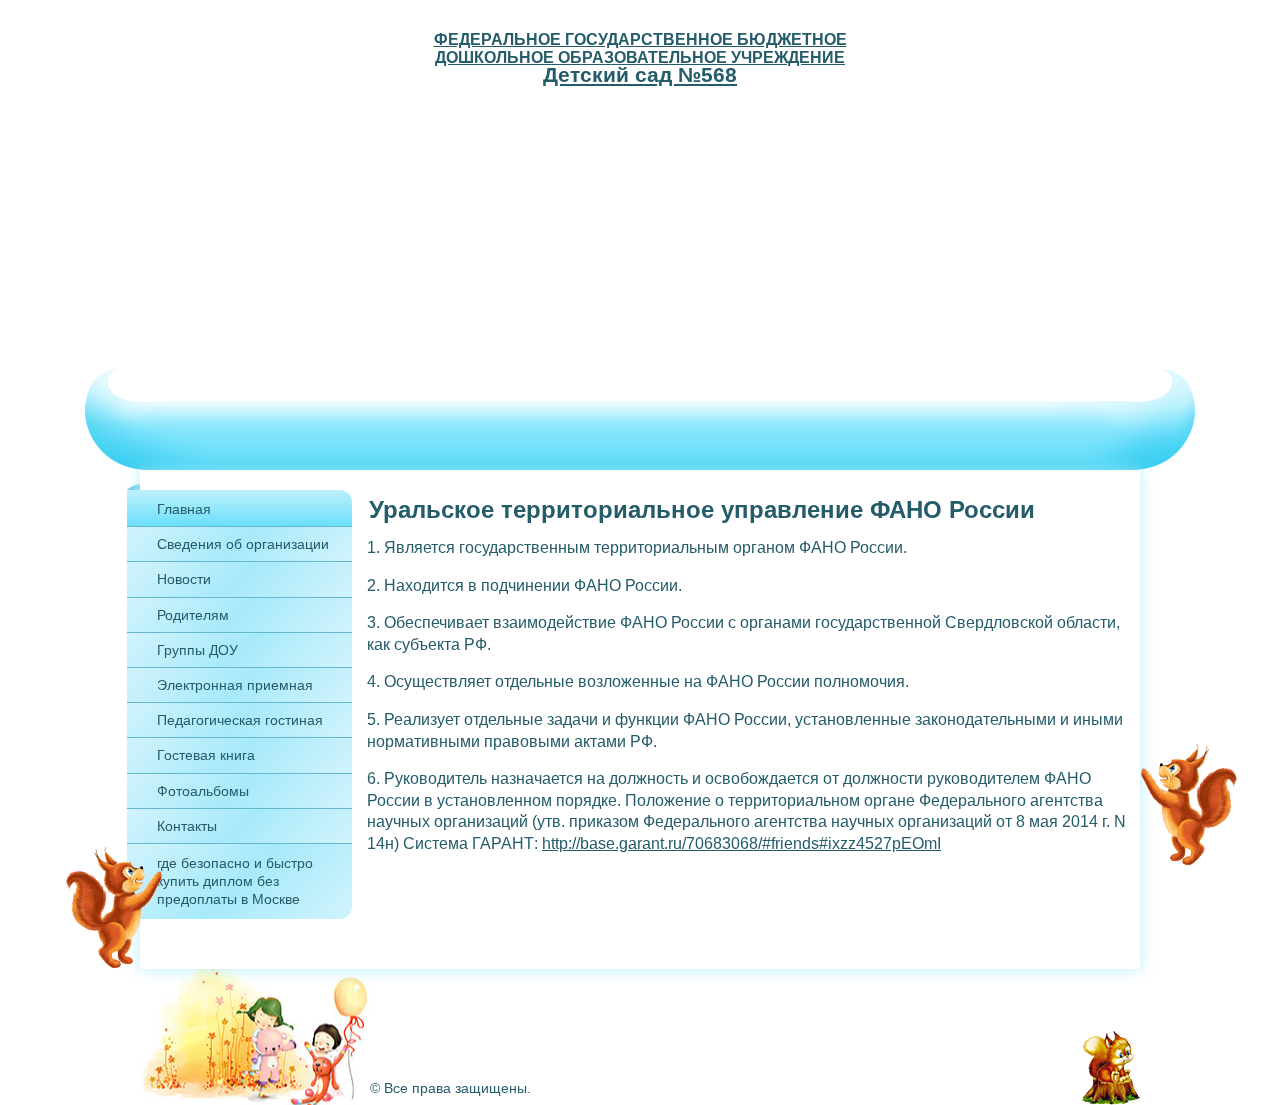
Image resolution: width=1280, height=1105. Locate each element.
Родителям (193, 615)
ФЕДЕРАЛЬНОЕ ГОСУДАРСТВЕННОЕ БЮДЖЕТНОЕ (640, 39)
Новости (184, 579)
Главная (184, 509)
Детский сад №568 (640, 74)
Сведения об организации (243, 544)
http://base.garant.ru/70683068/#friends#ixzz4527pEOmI (741, 843)
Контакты (187, 826)
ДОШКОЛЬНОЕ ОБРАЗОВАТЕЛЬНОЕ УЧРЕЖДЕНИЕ (640, 57)
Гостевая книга (206, 755)
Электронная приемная (235, 685)
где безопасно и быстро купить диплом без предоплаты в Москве (235, 881)
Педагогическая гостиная (240, 720)
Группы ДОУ (197, 650)
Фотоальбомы (203, 791)
